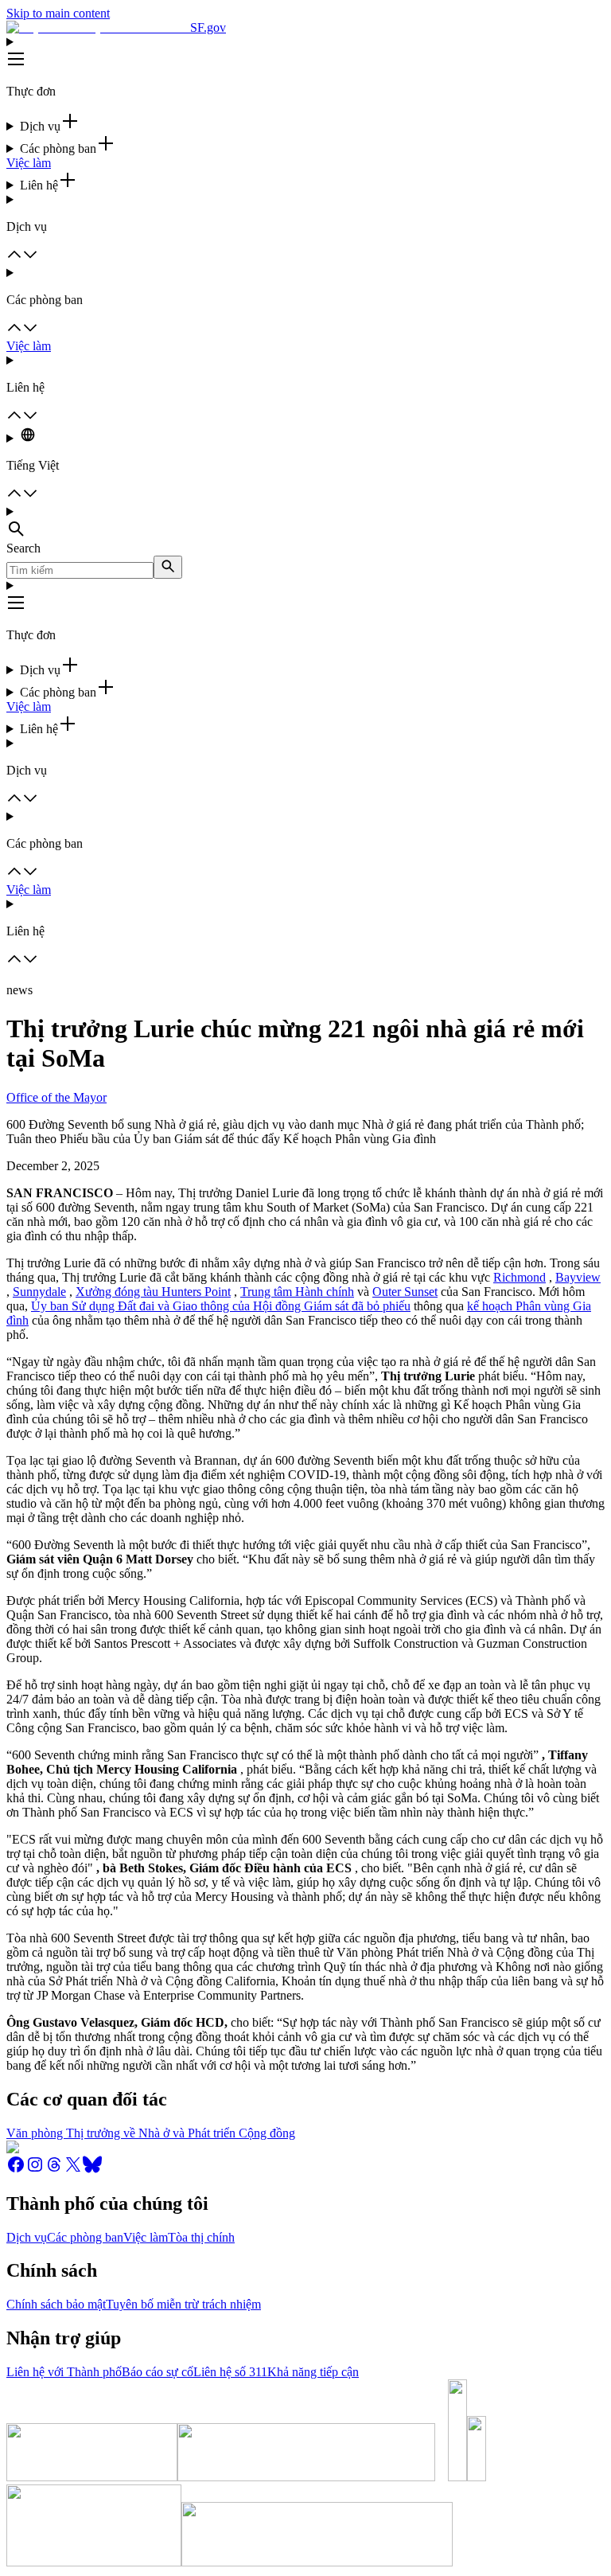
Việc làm (29, 163)
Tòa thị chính (201, 2237)
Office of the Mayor (56, 1097)
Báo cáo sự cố (158, 2372)
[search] (168, 567)
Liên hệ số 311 (230, 2372)
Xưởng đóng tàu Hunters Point (153, 1292)
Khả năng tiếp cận (313, 2372)
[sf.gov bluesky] (92, 2170)
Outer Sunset (405, 1292)
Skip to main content (58, 13)
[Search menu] (305, 523)
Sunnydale (39, 1292)
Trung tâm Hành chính (297, 1292)
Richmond (520, 1277)
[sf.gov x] (73, 2170)
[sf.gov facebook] (16, 2170)
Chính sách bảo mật (56, 2304)
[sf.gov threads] (54, 2170)
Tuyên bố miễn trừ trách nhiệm (183, 2304)
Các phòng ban (85, 2237)
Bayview (578, 1277)
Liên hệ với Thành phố (64, 2372)
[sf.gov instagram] (35, 2170)
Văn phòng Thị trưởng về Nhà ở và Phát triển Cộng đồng (151, 2133)
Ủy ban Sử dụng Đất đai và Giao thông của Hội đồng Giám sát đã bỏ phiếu (221, 1306)
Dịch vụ (27, 2237)
